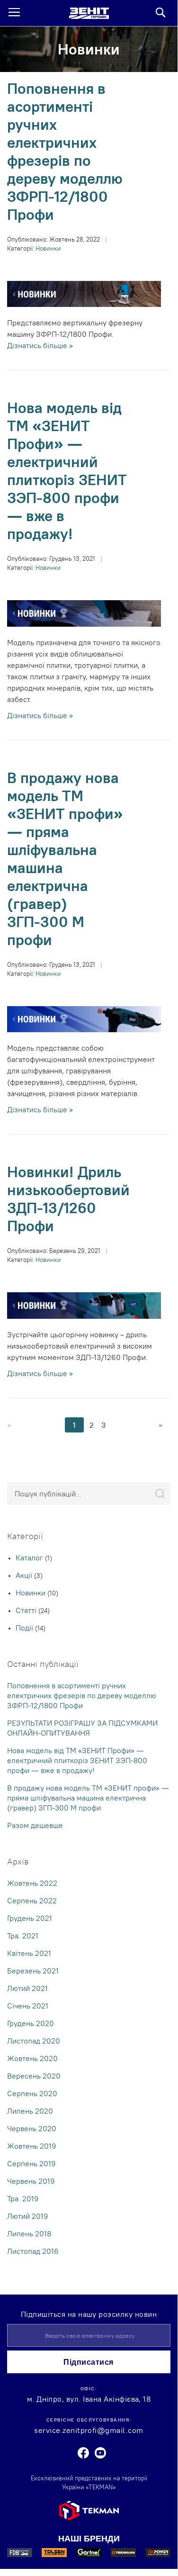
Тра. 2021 (23, 1936)
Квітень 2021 (29, 1953)
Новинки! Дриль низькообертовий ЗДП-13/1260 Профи (68, 1199)
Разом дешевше (35, 1825)
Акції (25, 1575)
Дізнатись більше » (40, 345)
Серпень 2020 (32, 2093)
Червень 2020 (32, 2128)
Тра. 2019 (23, 2198)
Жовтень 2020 (32, 2058)
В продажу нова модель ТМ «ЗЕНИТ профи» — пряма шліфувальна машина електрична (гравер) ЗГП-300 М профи (65, 859)
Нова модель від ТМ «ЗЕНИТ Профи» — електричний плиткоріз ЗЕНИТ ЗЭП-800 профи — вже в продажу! (67, 471)
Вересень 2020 (34, 2076)
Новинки (48, 248)
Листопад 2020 (34, 2041)
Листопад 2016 (33, 2251)
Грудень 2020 (31, 2023)
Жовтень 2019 (32, 2146)
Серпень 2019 (31, 2163)
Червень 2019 (31, 2181)
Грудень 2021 (30, 1918)
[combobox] (89, 1494)
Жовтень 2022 (32, 1883)
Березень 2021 (33, 1971)
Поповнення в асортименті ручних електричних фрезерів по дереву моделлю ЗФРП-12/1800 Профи (65, 151)
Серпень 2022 (32, 1900)
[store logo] (89, 13)
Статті (27, 1610)
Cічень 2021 (28, 2006)
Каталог (30, 1558)
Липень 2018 (29, 2234)
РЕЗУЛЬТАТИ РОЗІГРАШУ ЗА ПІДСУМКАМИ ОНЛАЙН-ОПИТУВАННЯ (82, 1728)
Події (25, 1628)
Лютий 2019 (28, 2216)
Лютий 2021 (27, 1988)
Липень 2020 (30, 2111)
